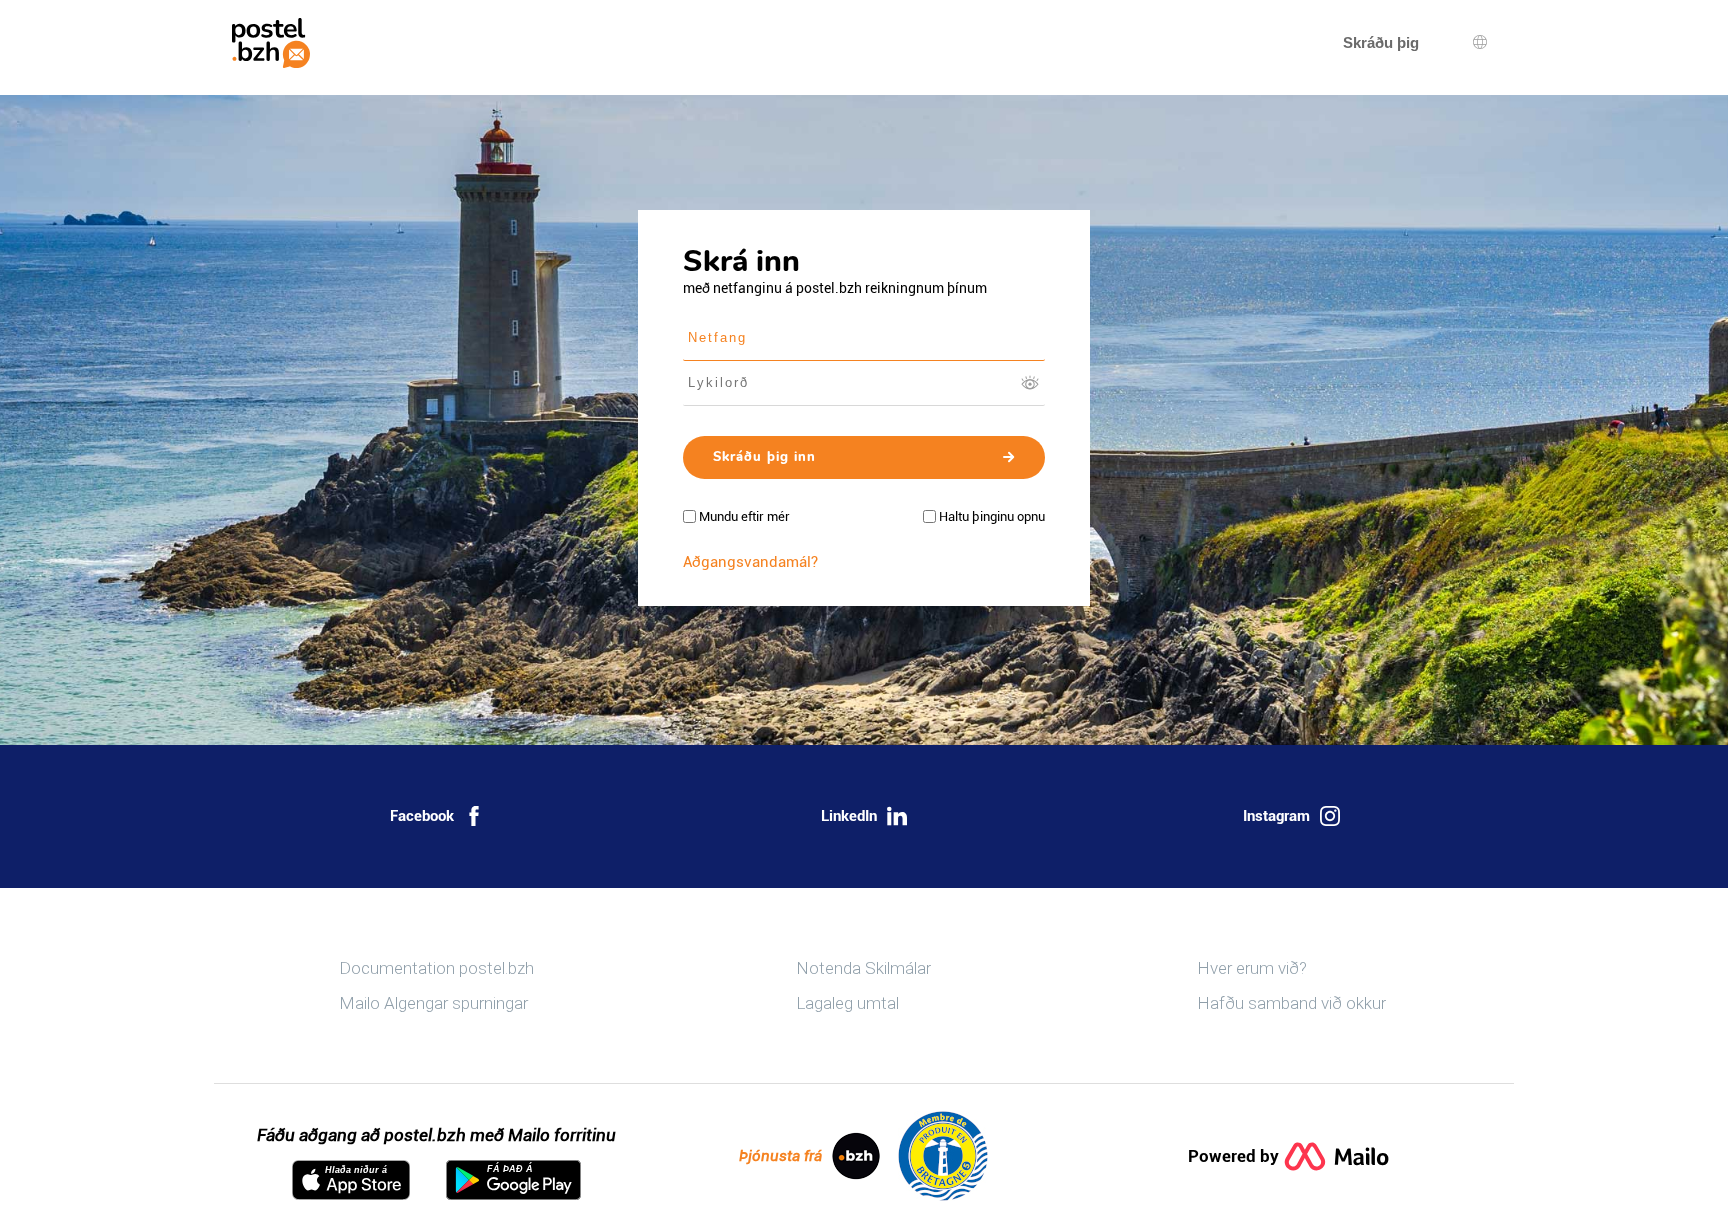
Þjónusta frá (780, 1156)
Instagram (1276, 816)
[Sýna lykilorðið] (1030, 383)
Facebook (422, 816)
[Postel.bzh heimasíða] (271, 43)
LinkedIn (849, 816)
